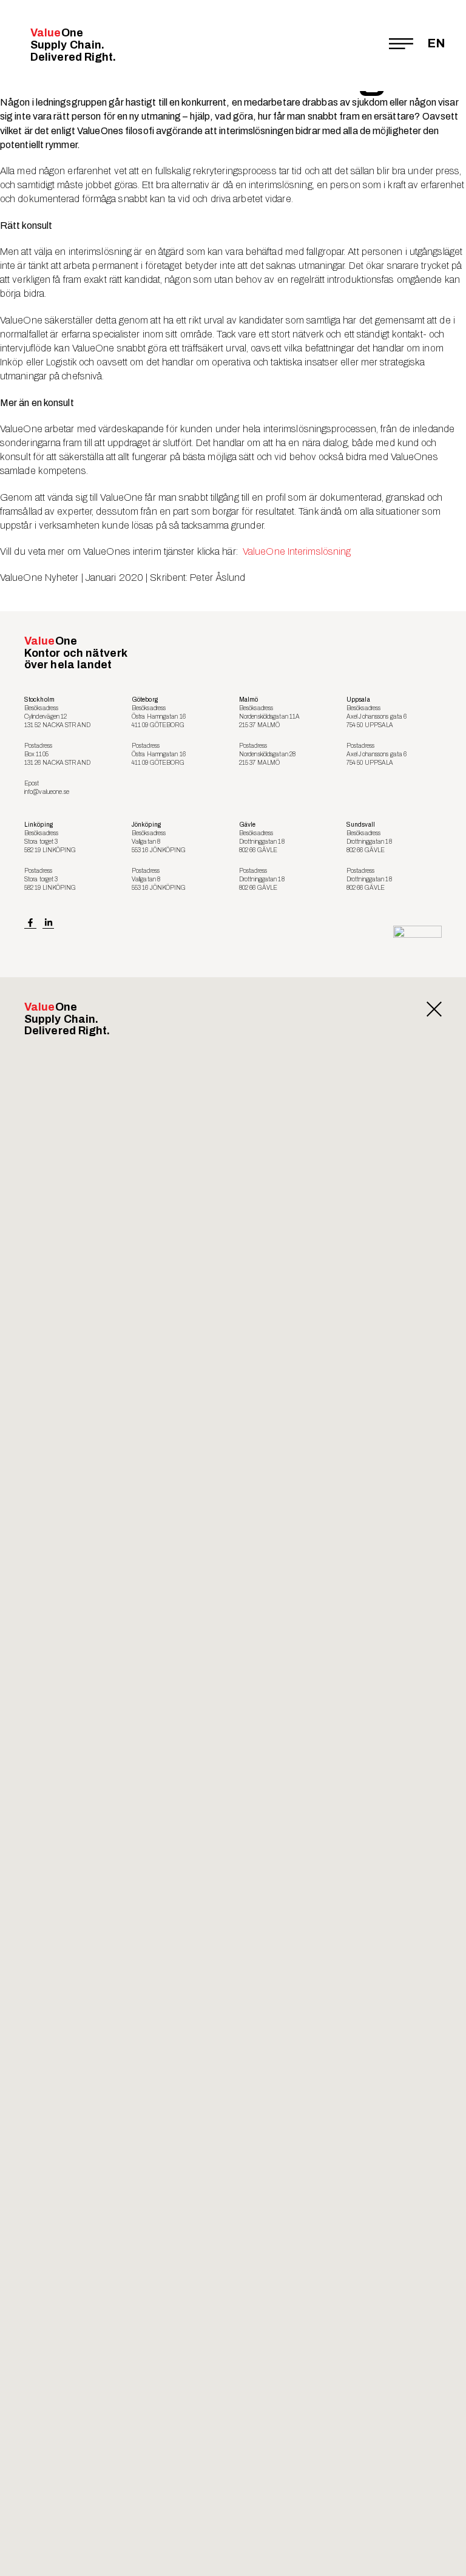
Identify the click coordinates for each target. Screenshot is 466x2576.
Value (73, 45)
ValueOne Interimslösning (297, 551)
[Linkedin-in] (49, 923)
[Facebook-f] (30, 923)
